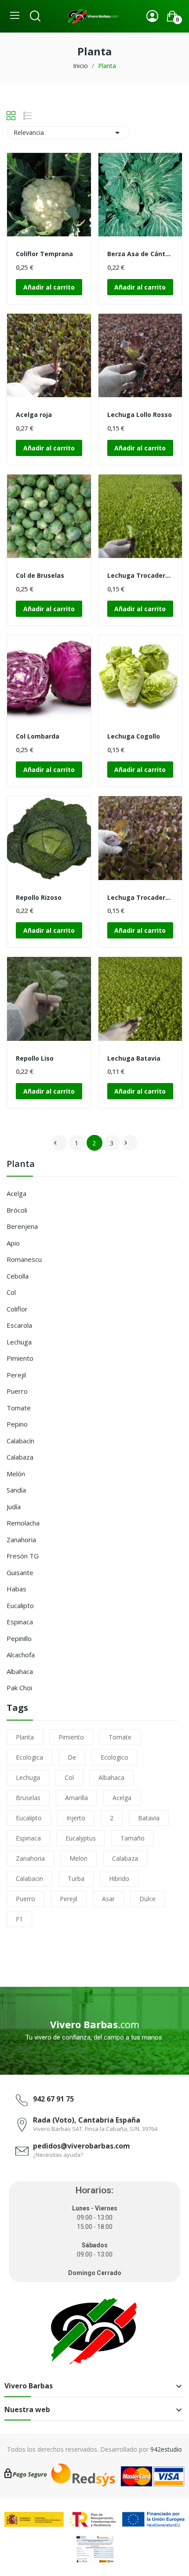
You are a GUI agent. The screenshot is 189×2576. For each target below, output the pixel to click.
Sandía (16, 1490)
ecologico (114, 1757)
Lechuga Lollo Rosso (140, 415)
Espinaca (20, 1622)
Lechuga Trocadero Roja (140, 897)
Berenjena (22, 1226)
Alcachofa (21, 1655)
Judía (14, 1507)
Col (11, 1292)
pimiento (71, 1737)
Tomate (19, 1408)
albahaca (111, 1777)
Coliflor (17, 1309)
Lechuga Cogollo (134, 736)
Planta (21, 1165)
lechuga (28, 1777)
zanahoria (30, 1858)
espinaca (28, 1838)
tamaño (133, 1838)
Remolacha (23, 1523)
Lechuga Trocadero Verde (140, 575)
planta (25, 1737)
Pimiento (20, 1358)
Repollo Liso (35, 1058)
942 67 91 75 (53, 2099)
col (69, 1777)
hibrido (119, 1879)
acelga (122, 1798)
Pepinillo (19, 1638)
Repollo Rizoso (39, 897)
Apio (13, 1243)
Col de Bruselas (40, 575)
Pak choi (19, 1688)
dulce (147, 1899)
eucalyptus (81, 1838)
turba (76, 1879)
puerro (25, 1899)
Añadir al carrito (49, 287)
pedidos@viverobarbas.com (82, 2146)
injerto (76, 1818)
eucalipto (29, 1818)
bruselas (28, 1798)
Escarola (19, 1325)
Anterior (55, 1143)
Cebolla (18, 1276)
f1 (19, 1919)
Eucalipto (20, 1605)
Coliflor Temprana (44, 254)
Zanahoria (21, 1540)
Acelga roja (34, 415)
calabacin (29, 1879)
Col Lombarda (38, 736)
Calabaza (20, 1457)
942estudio (166, 2449)
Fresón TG (23, 1556)
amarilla (76, 1798)
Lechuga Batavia (134, 1058)
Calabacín (20, 1441)
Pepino (17, 1424)
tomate (120, 1737)
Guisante (20, 1572)
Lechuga (19, 1342)
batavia (149, 1818)
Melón (16, 1474)
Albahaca (20, 1671)
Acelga (16, 1193)
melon (78, 1858)
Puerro (17, 1391)
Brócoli (17, 1210)
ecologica (29, 1757)
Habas (16, 1589)
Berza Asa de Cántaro (140, 254)
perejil (69, 1899)
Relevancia (68, 133)
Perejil (16, 1375)
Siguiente (126, 1143)
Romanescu (24, 1259)
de (72, 1757)
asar (108, 1899)
